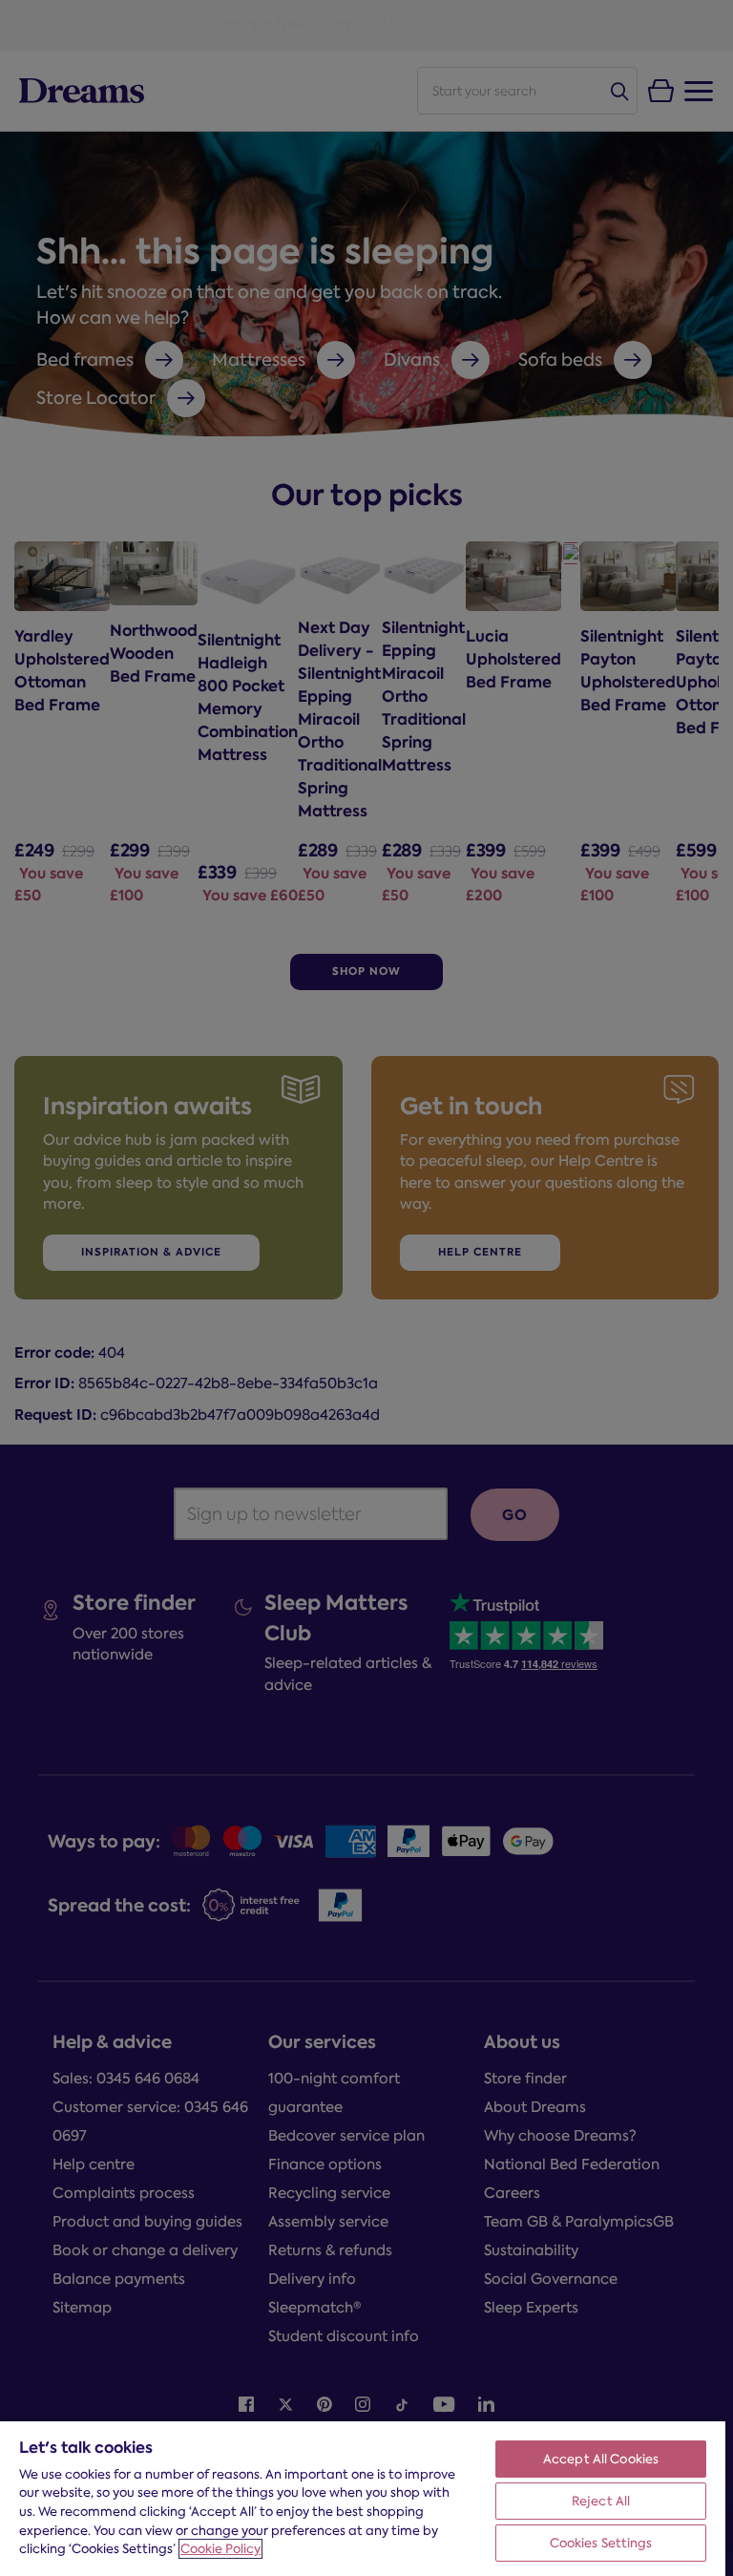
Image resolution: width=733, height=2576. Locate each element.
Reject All (601, 2501)
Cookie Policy (220, 2549)
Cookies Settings (601, 2543)
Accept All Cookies (601, 2459)
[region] (363, 2498)
